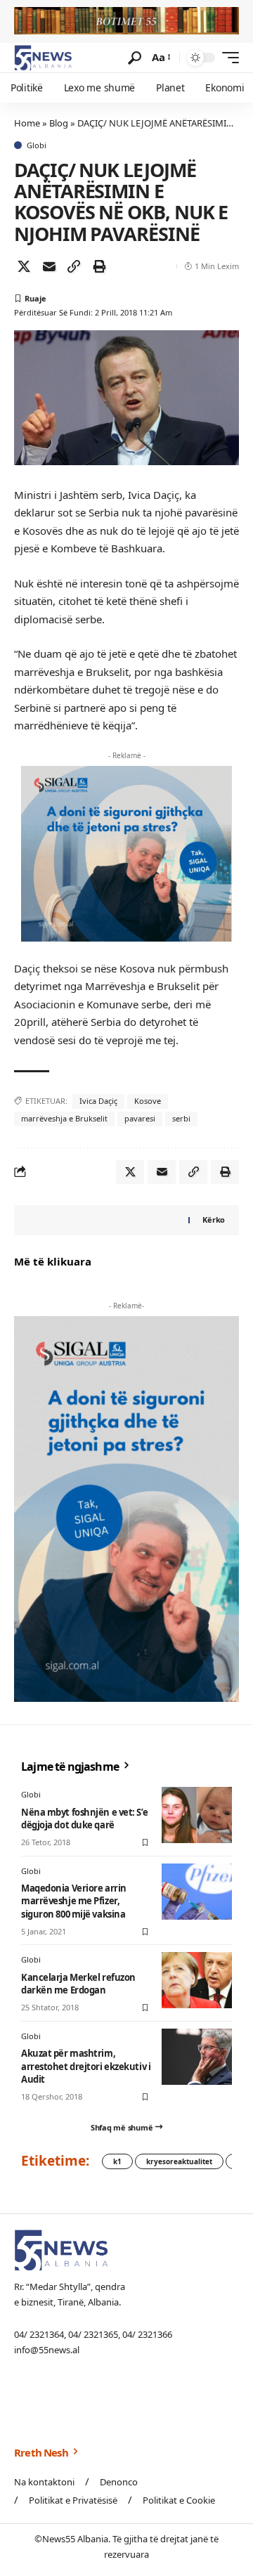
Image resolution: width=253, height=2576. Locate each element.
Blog (59, 123)
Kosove (148, 1101)
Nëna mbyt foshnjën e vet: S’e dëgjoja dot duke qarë (84, 1819)
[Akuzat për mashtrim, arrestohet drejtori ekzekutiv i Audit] (197, 2057)
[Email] (49, 266)
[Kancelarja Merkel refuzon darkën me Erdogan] (197, 1980)
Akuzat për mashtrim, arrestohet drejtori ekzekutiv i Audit (86, 2066)
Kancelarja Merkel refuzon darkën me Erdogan (78, 1984)
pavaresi (140, 1118)
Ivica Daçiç (98, 1101)
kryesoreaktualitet (179, 2161)
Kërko (214, 1219)
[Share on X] (24, 266)
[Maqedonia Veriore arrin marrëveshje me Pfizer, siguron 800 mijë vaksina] (197, 1892)
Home (27, 123)
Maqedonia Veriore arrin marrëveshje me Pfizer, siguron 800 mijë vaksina (74, 1901)
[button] (135, 58)
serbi (181, 1118)
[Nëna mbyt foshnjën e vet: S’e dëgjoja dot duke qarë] (197, 1815)
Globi (37, 145)
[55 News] (43, 58)
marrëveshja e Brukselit (64, 1118)
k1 (117, 2161)
